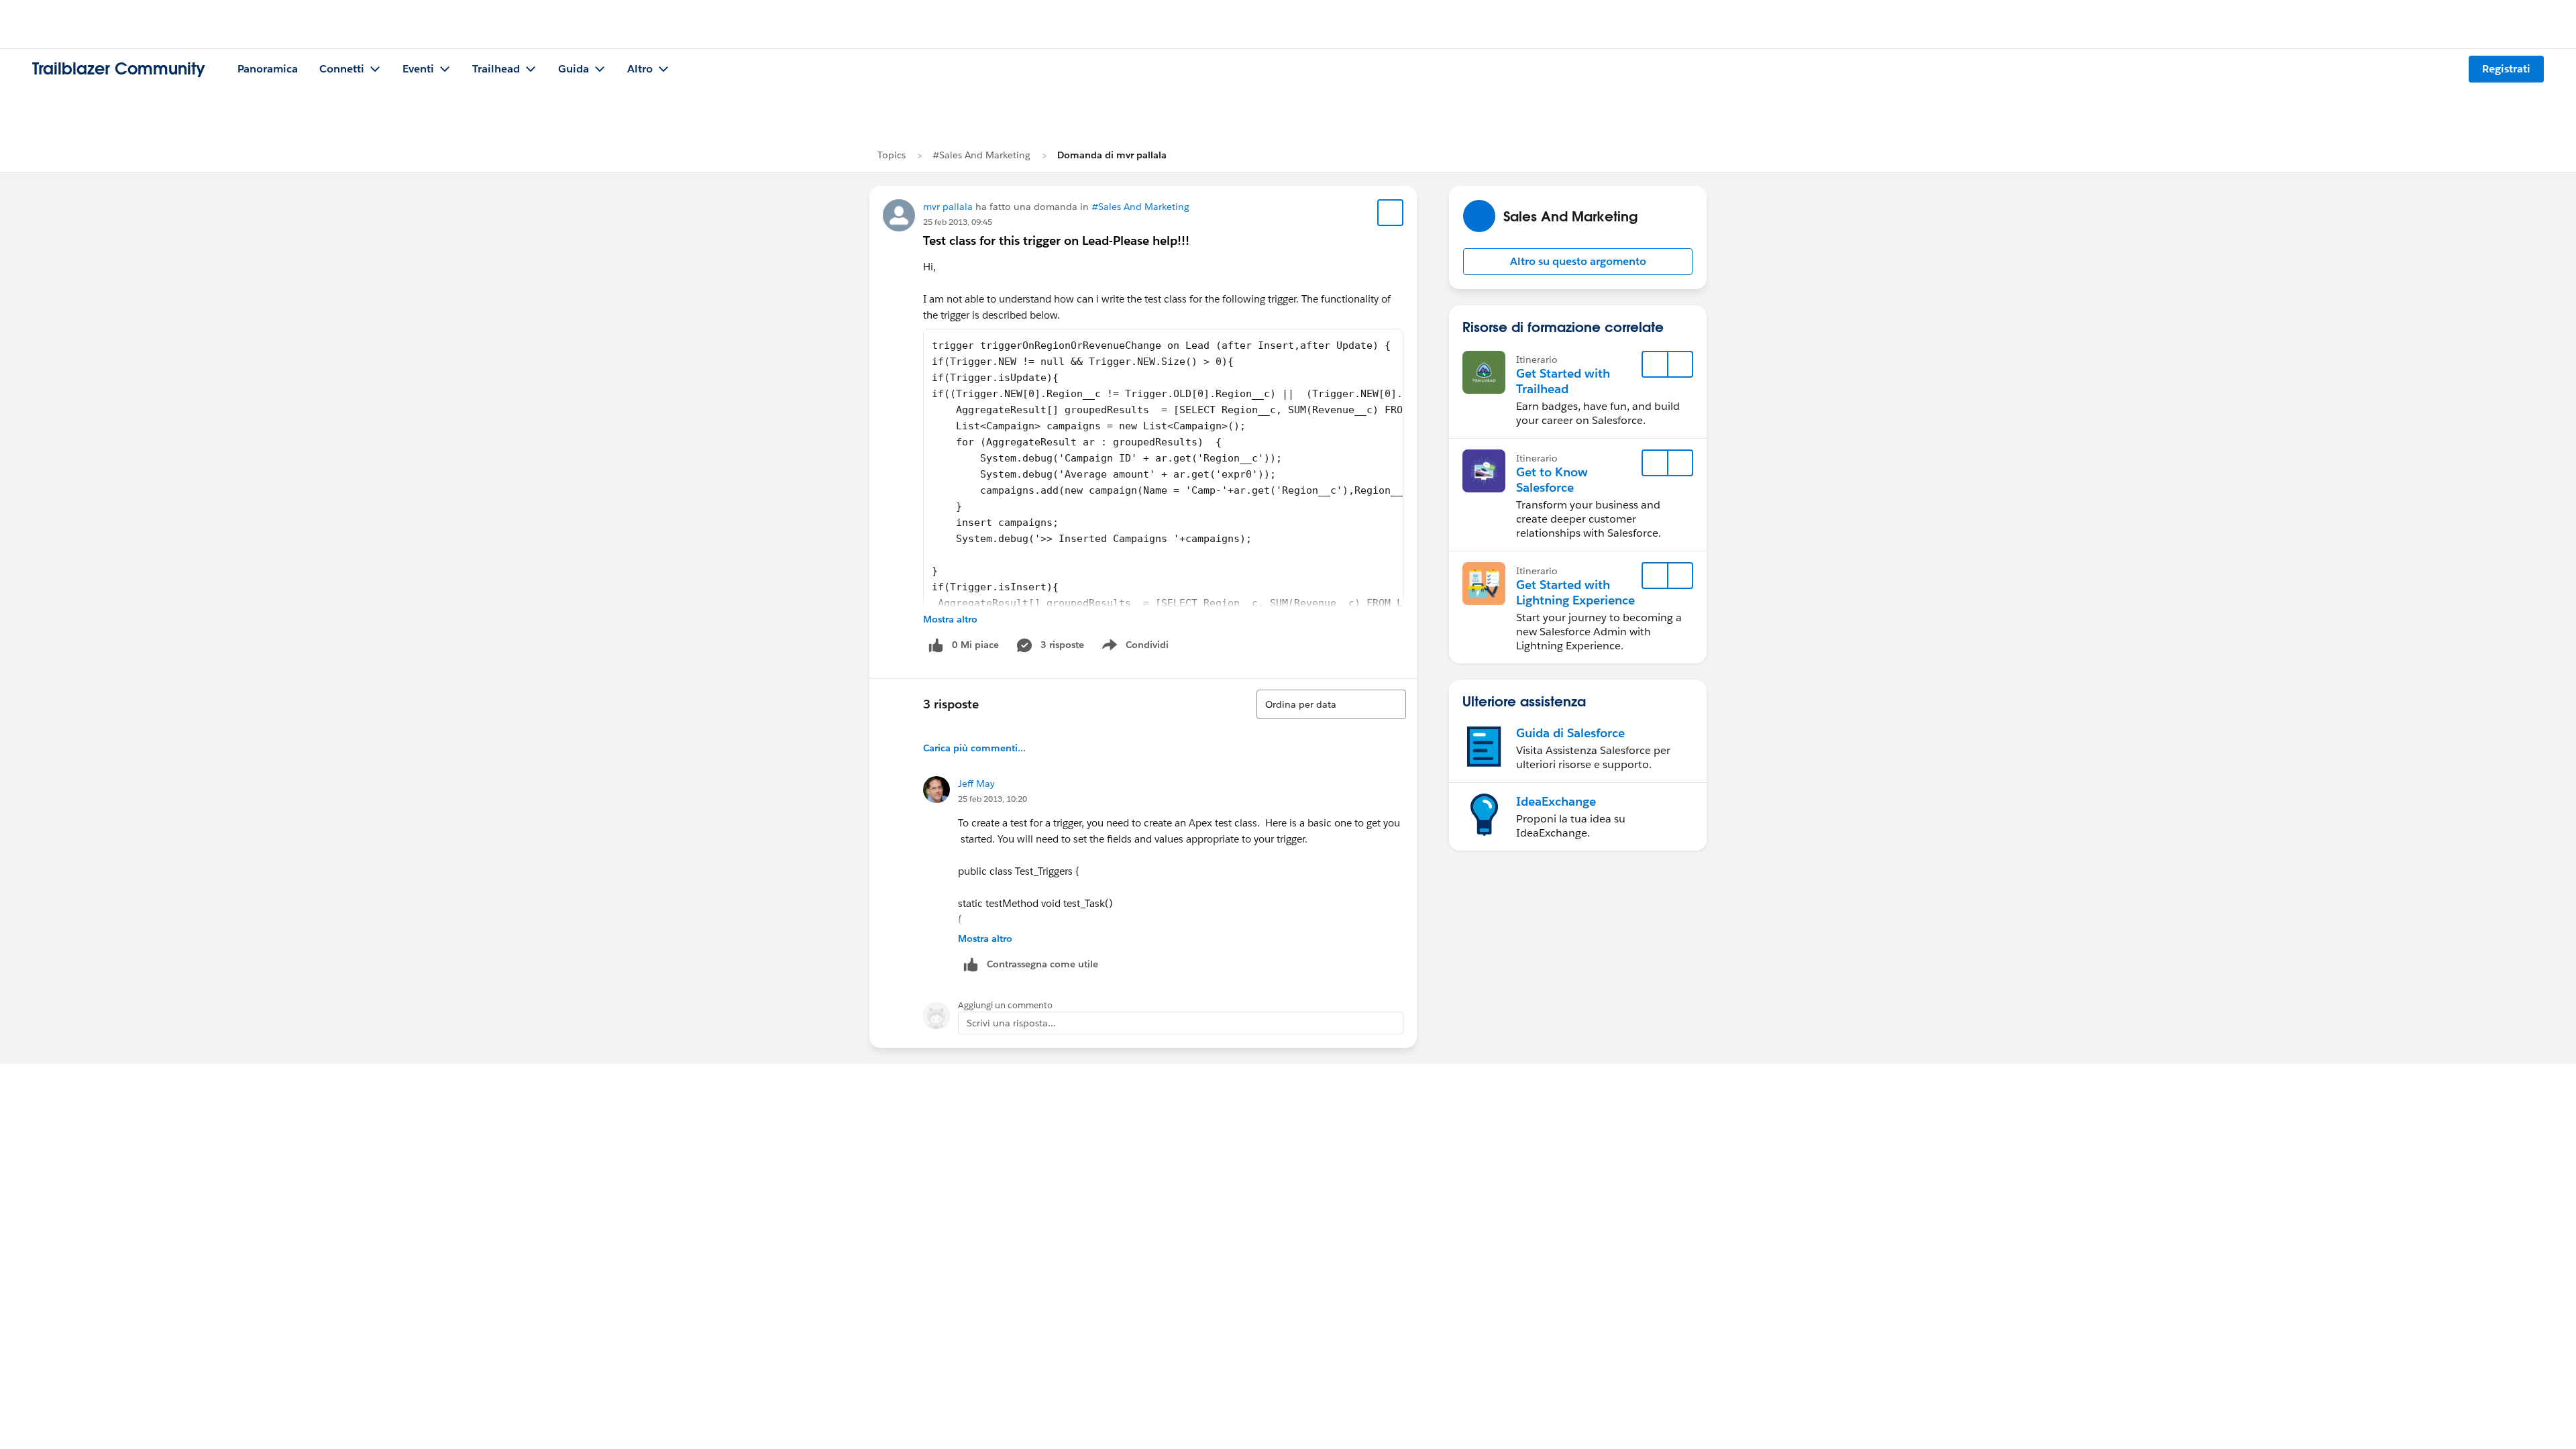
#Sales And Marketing (981, 155)
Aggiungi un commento (1005, 1005)
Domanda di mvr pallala (1112, 155)
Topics (892, 155)
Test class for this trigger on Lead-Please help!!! (1056, 240)
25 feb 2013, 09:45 (958, 222)
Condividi (1142, 647)
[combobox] (1331, 704)
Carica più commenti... (974, 748)
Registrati (2506, 69)
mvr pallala (948, 207)
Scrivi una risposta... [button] (1011, 1023)
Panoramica (268, 69)
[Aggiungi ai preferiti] (1391, 213)
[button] (1578, 262)
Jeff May (976, 784)
